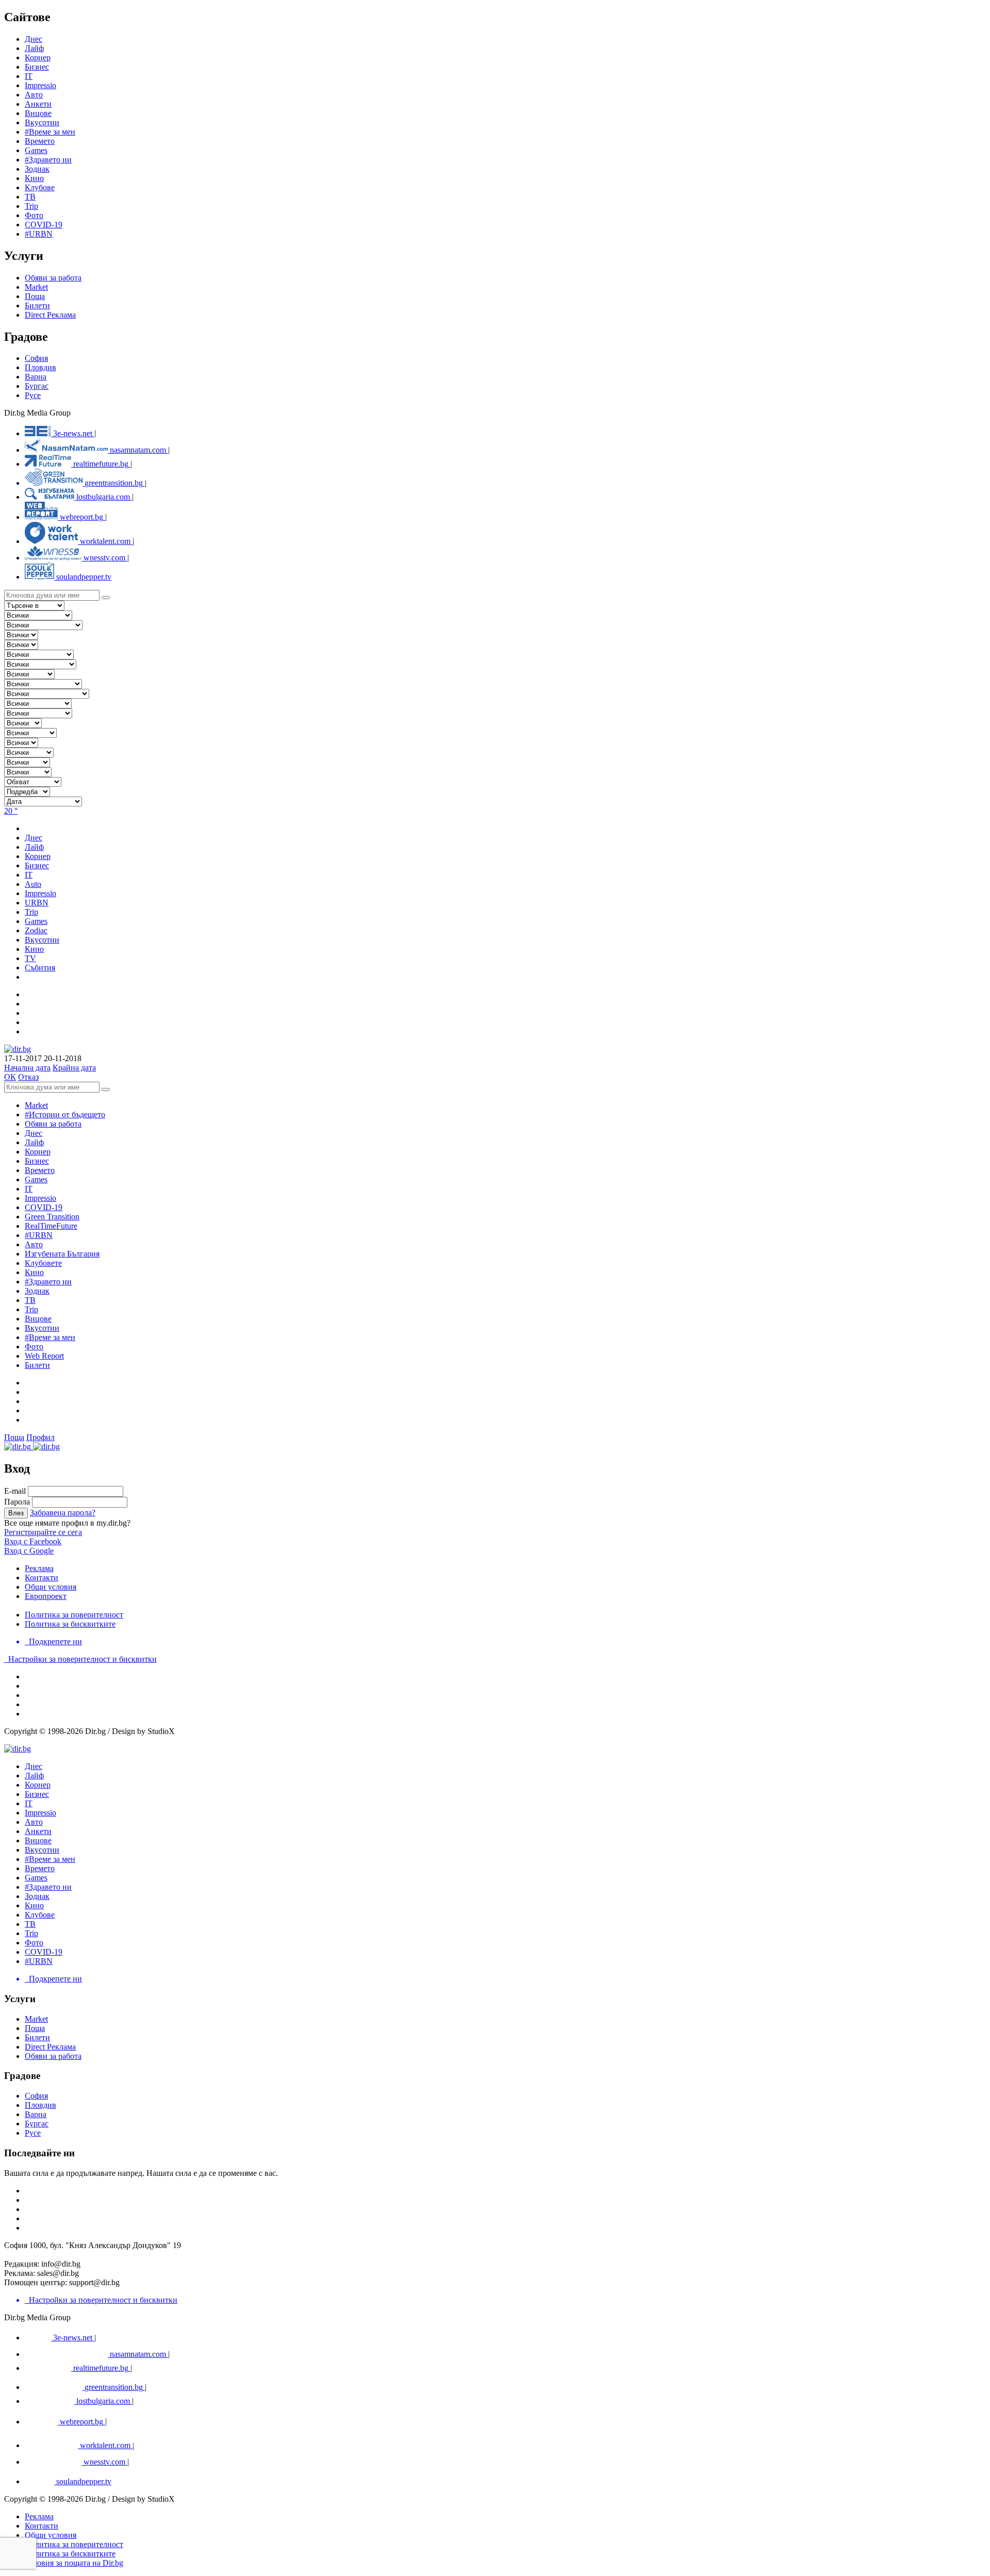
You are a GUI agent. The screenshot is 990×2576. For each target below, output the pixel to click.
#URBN (39, 234)
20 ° (11, 811)
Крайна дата (74, 1068)
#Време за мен (50, 132)
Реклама (39, 1568)
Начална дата (27, 1068)
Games (36, 150)
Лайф (34, 1142)
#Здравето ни (48, 160)
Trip (31, 206)
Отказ (28, 1077)
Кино (34, 178)
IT (29, 1189)
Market (36, 287)
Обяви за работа (53, 278)
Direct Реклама (50, 315)
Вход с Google (29, 1551)
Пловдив (40, 367)
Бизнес (37, 1161)
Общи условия (51, 1587)
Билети (37, 306)
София (36, 358)
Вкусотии (42, 122)
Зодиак (37, 169)
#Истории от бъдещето (65, 1114)
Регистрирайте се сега (43, 1532)
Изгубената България (62, 1254)
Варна (36, 377)
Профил (40, 1437)
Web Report (44, 1356)
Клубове (40, 187)
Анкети (38, 104)
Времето (40, 141)
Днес (34, 1133)
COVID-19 (44, 225)
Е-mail (15, 1491)
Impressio (40, 1198)
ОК (10, 1077)
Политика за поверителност (74, 1615)
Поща (35, 296)
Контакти (42, 1578)
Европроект (46, 1596)
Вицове (38, 113)
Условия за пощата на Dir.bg (74, 2563)
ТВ (30, 197)
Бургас (37, 386)
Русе (33, 395)
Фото (34, 215)
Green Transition (52, 1217)
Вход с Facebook (33, 1541)
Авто (34, 95)
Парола (17, 1502)
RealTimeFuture (51, 1226)
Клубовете (43, 1263)
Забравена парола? (63, 1513)
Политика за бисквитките (70, 1624)
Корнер (38, 1152)
